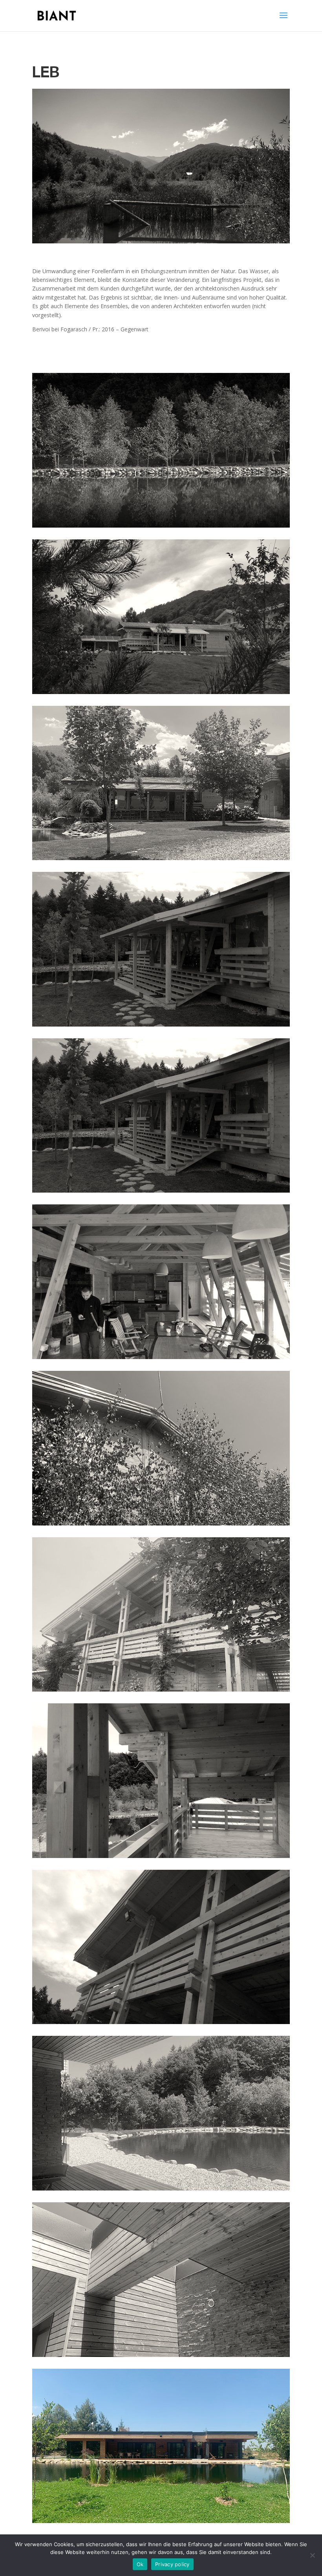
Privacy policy (172, 2564)
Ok (140, 2564)
